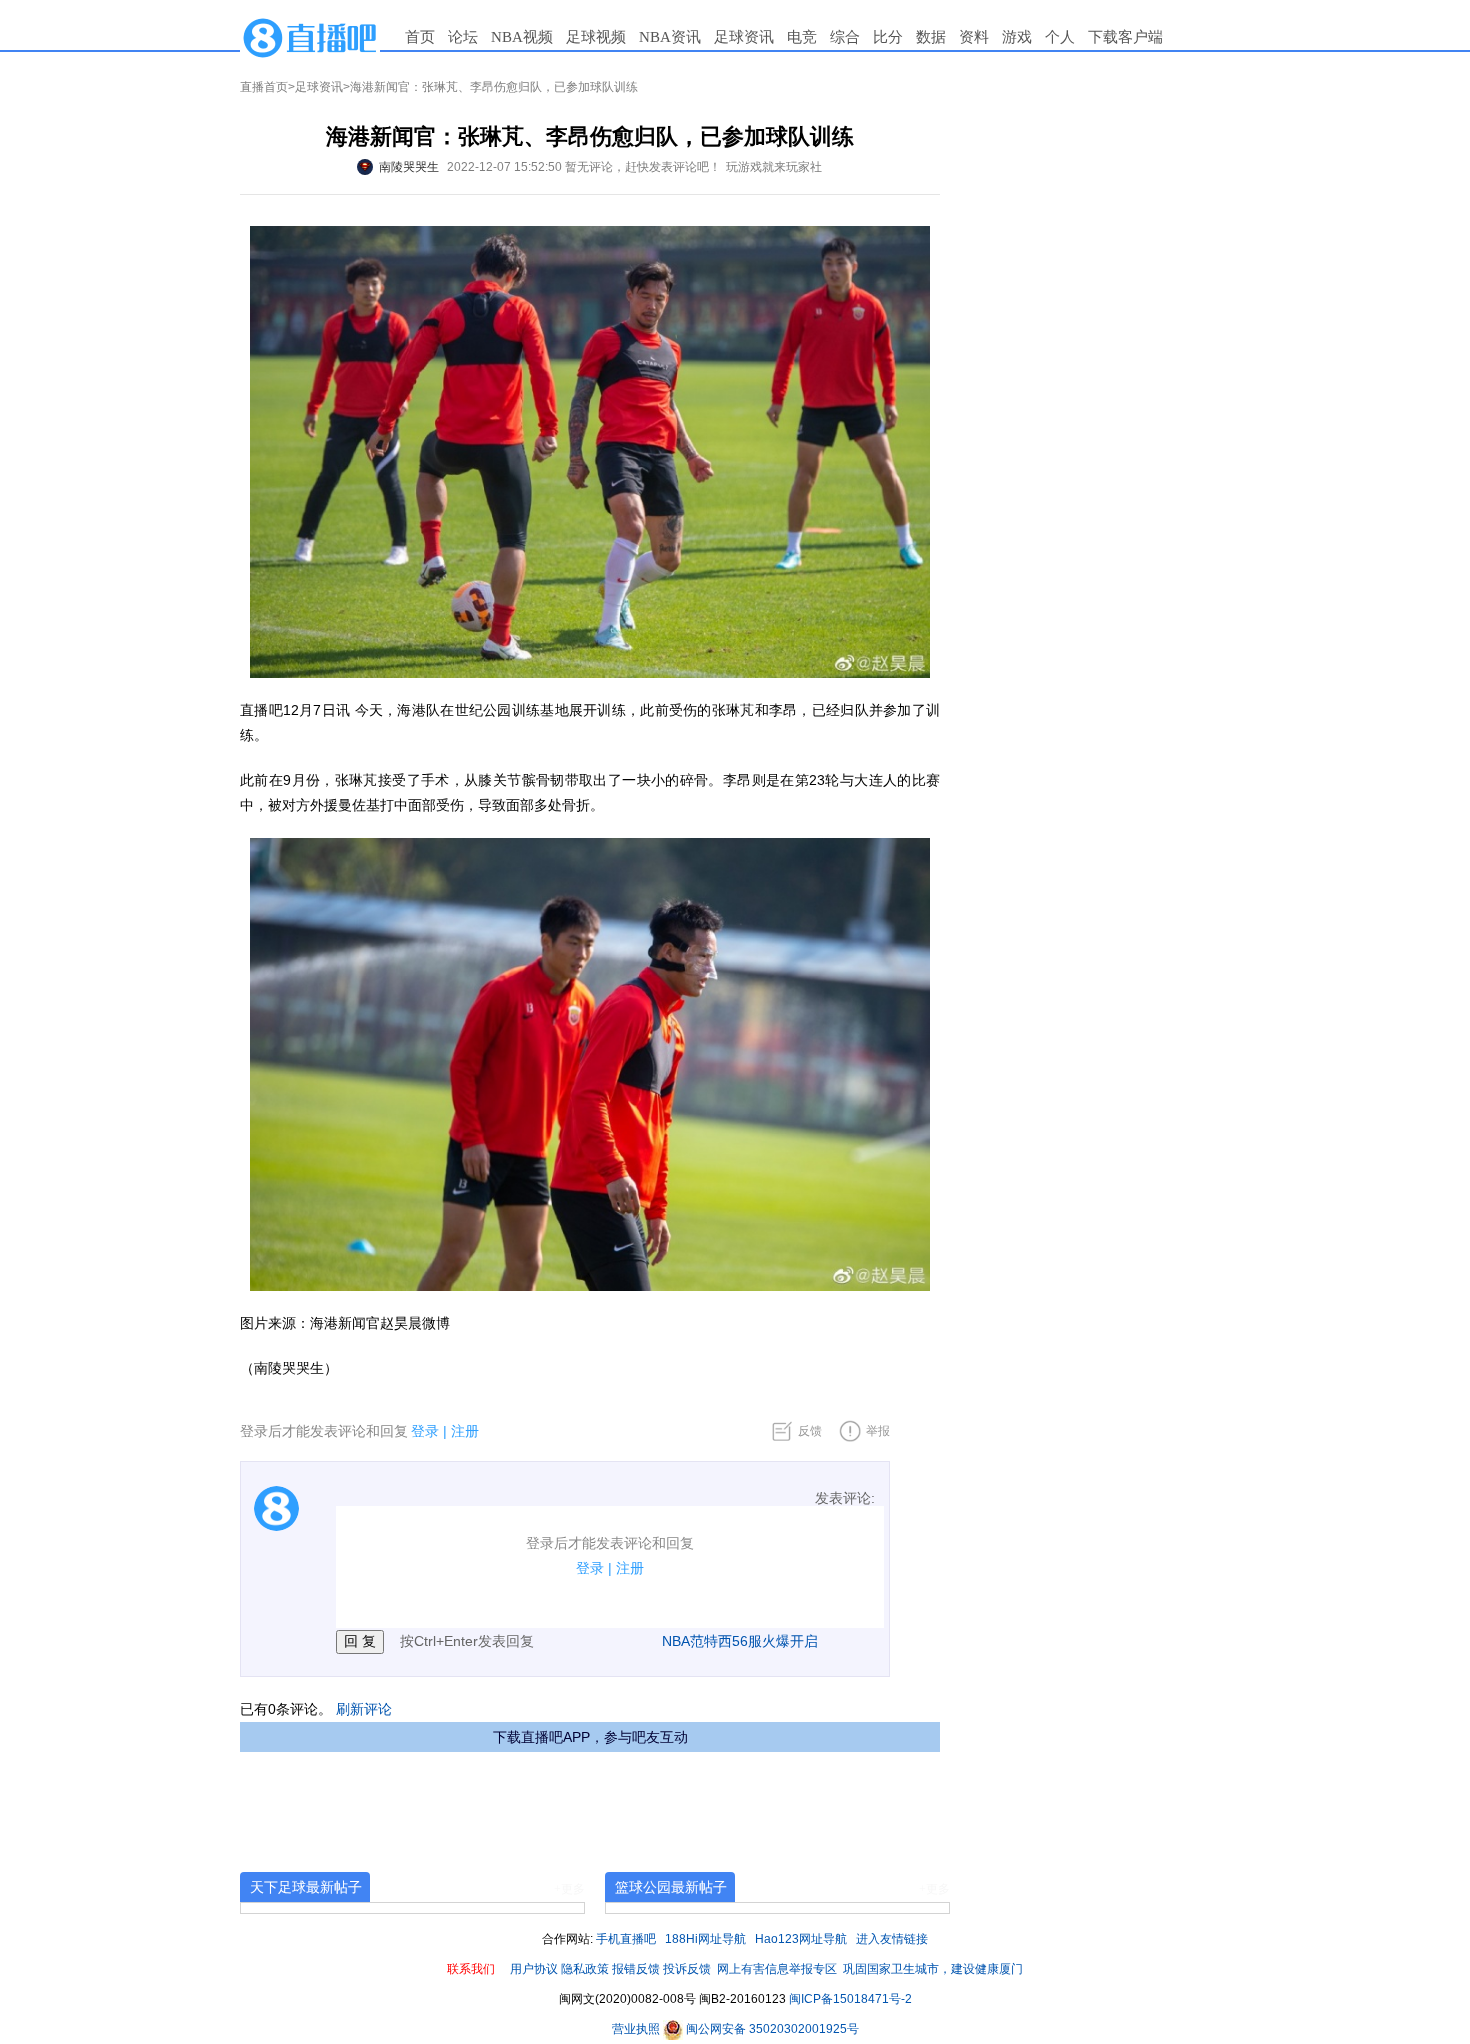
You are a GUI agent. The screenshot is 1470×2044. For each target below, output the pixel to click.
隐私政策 (585, 1969)
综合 (845, 37)
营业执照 (637, 2029)
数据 (931, 37)
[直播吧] (310, 37)
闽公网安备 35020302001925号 (771, 2029)
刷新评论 (364, 1709)
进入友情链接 (892, 1939)
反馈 (810, 1431)
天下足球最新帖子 (306, 1887)
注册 (465, 1431)
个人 (1060, 37)
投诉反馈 (687, 1969)
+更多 (569, 1889)
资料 (974, 37)
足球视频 (596, 37)
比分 (888, 37)
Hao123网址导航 (801, 1939)
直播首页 (264, 87)
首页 (420, 37)
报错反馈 (636, 1969)
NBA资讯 (670, 37)
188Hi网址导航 (705, 1939)
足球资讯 (744, 37)
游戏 (1017, 37)
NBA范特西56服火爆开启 (740, 1641)
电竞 (802, 37)
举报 (878, 1431)
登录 (425, 1431)
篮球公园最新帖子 (671, 1887)
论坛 (463, 37)
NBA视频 (522, 37)
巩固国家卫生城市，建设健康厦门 (933, 1969)
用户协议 (534, 1969)
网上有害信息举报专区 (777, 1969)
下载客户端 (1125, 37)
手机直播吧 (626, 1939)
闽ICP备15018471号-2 (850, 1999)
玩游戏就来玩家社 (774, 167)
